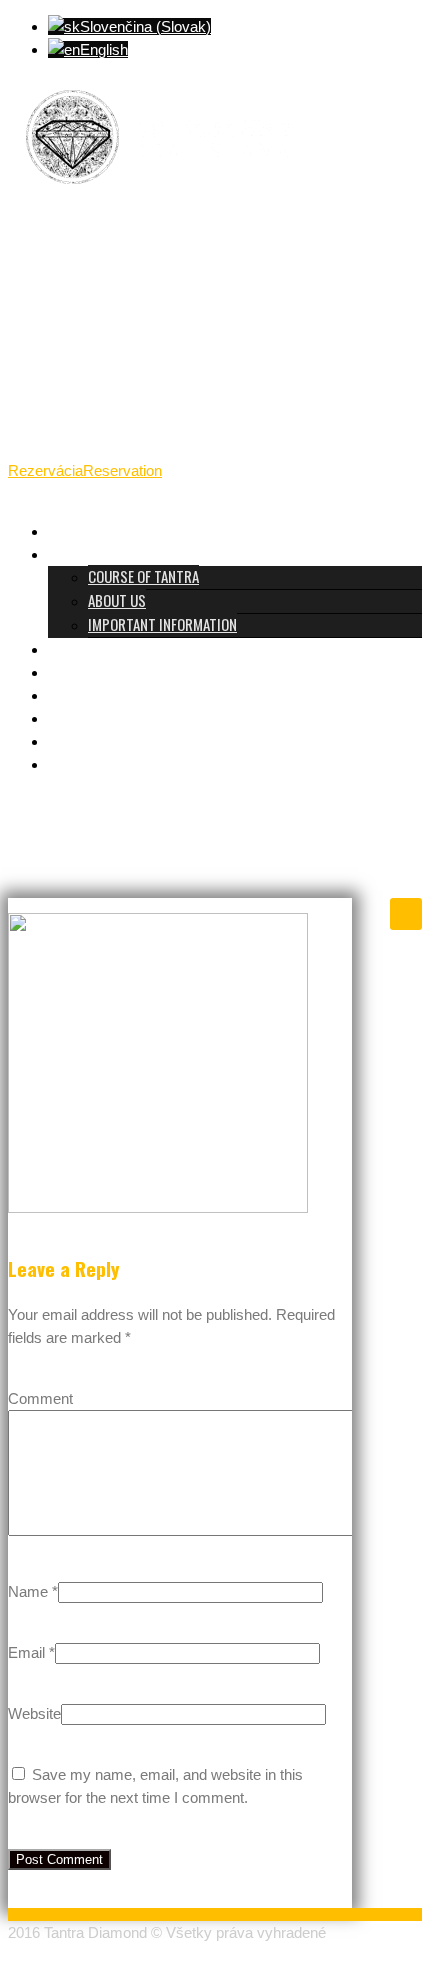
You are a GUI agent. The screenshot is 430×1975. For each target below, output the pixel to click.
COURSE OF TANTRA (143, 576)
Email (26, 1652)
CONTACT (75, 740)
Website (34, 1713)
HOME (64, 530)
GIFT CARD (78, 717)
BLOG (63, 763)
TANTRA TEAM (87, 671)
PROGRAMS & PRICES (109, 648)
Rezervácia (45, 470)
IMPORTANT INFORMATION (162, 624)
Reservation (122, 470)
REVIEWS (73, 694)
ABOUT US (117, 600)
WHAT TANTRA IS (96, 553)
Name (28, 1591)
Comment (40, 1398)
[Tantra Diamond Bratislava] (158, 196)
